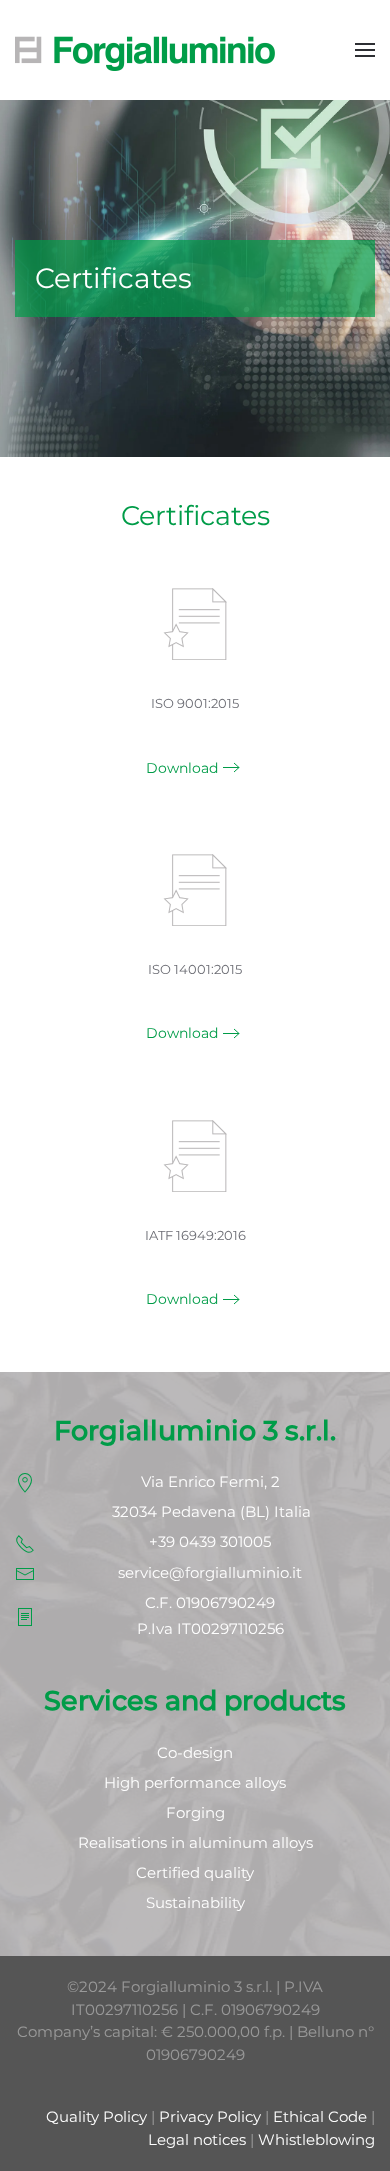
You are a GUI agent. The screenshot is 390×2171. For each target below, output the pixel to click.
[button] (365, 50)
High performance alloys (195, 1782)
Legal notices (197, 2139)
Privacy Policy (210, 2116)
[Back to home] (145, 50)
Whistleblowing (316, 2139)
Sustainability (195, 1902)
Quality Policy (96, 2116)
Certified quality (195, 1872)
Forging (195, 1812)
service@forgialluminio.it (210, 1572)
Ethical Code (320, 2116)
